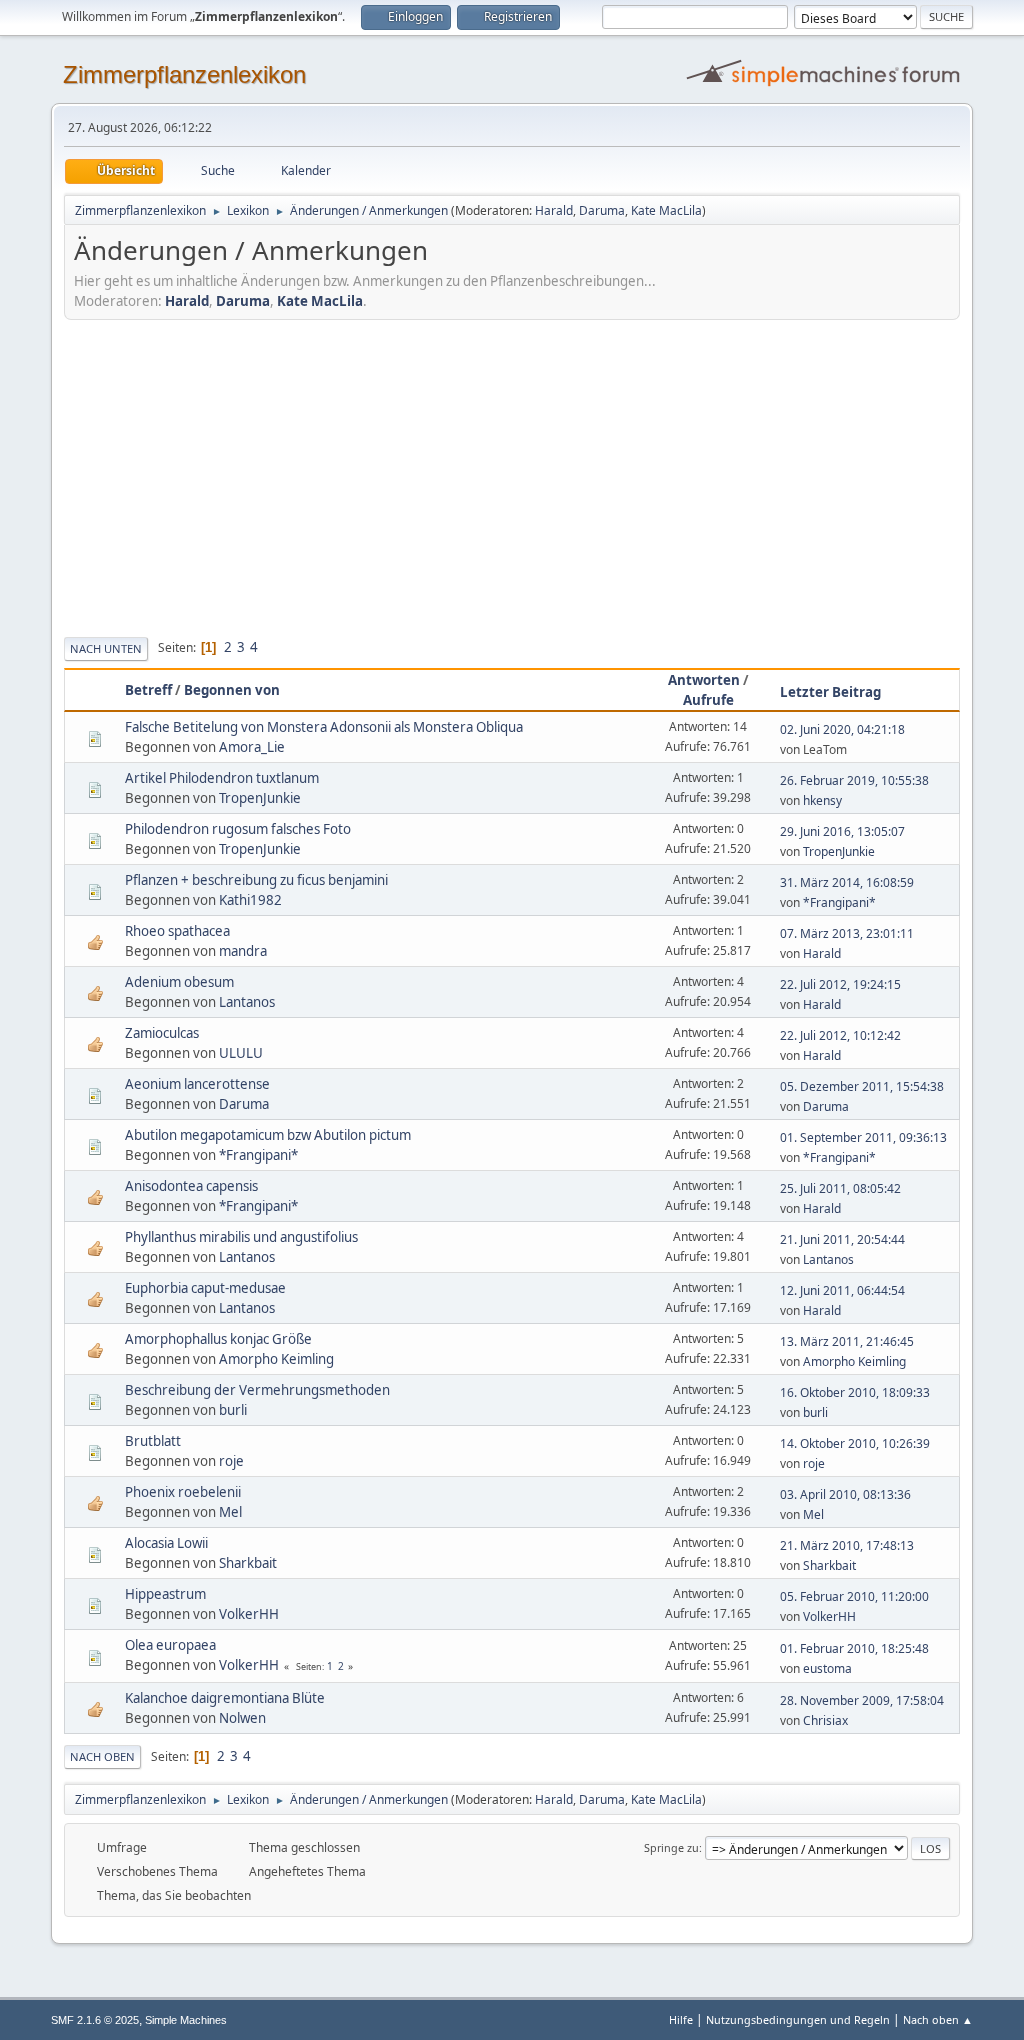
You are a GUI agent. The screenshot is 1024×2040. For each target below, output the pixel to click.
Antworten (704, 680)
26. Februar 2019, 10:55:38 (854, 780)
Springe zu (671, 1847)
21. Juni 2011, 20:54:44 (842, 1239)
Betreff (148, 690)
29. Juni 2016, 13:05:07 (842, 831)
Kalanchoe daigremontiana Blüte (225, 1698)
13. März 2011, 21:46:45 (847, 1341)
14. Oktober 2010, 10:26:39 (855, 1443)
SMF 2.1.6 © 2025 (95, 2020)
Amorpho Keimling (276, 1359)
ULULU (241, 1053)
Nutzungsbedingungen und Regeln (798, 2019)
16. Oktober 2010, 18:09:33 (855, 1392)
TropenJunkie (260, 798)
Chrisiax (825, 1720)
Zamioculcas (162, 1033)
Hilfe (681, 2019)
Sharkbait (248, 1563)
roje (231, 1461)
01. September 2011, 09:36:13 (863, 1137)
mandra (243, 951)
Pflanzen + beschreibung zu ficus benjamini (256, 880)
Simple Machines (186, 2020)
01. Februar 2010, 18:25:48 (854, 1648)
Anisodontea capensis (191, 1186)
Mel (230, 1512)
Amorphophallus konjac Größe (218, 1339)
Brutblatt (153, 1441)
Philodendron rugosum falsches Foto (238, 829)
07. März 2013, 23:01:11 (847, 933)
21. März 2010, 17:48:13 (847, 1545)
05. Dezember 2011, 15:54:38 (862, 1086)
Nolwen (242, 1718)
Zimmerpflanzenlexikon (184, 74)
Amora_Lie (252, 747)
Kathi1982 (250, 900)
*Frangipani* (839, 902)
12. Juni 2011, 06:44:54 (842, 1290)
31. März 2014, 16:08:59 (847, 882)
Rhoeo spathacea (177, 931)
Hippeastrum (165, 1594)
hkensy (822, 800)
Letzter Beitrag (830, 692)
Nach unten (106, 648)
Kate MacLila (666, 210)
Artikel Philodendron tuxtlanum (222, 778)
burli (233, 1410)
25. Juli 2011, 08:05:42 (840, 1188)
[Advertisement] (512, 475)
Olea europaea (170, 1645)
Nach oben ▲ (938, 2019)
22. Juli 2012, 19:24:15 (840, 984)
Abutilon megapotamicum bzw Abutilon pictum (268, 1135)
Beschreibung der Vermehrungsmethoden (257, 1390)
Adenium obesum (179, 982)
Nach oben (102, 1756)
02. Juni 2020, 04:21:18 (842, 729)
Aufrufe (708, 700)
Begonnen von (232, 690)
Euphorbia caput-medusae (205, 1288)
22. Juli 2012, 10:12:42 (840, 1035)
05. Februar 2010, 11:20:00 (854, 1596)
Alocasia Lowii (166, 1543)
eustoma (827, 1668)
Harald (554, 210)
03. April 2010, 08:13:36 (845, 1494)
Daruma (602, 210)
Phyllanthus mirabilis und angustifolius (241, 1237)
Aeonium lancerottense (197, 1084)
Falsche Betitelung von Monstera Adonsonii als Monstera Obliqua (324, 727)
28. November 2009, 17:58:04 (862, 1700)
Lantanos (247, 1002)
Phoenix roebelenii (183, 1492)
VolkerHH (249, 1614)
